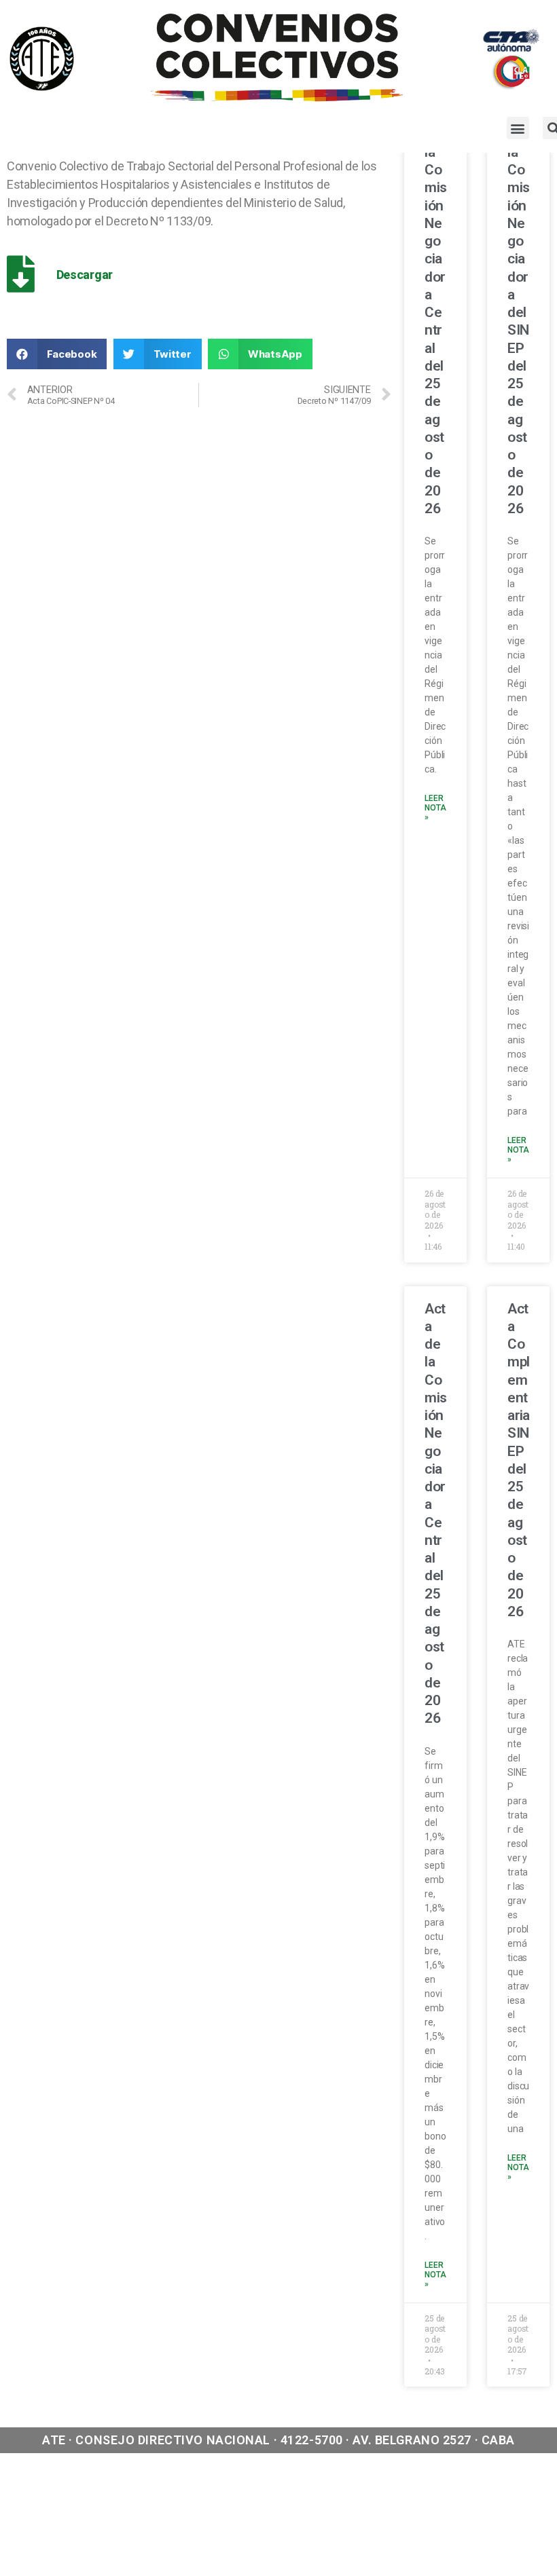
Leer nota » (435, 808)
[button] (518, 128)
